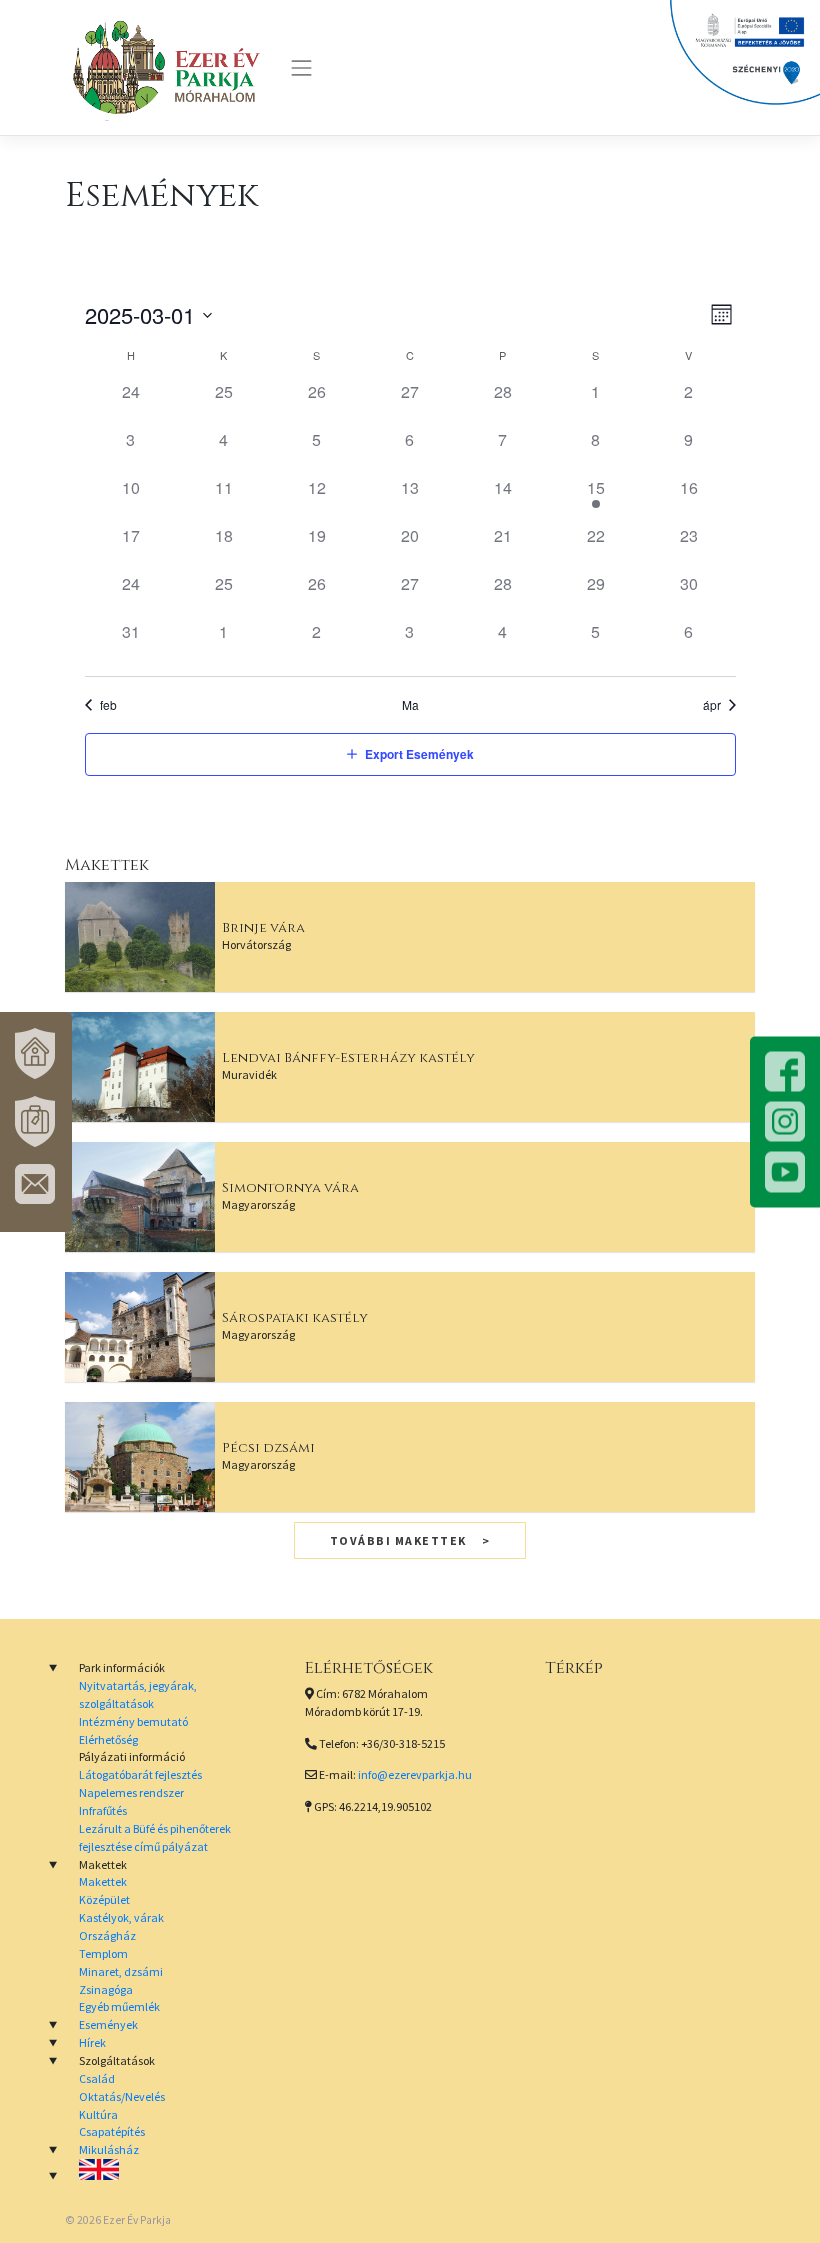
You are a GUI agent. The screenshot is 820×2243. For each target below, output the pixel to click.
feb (108, 705)
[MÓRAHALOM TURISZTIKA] (36, 1122)
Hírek (92, 2042)
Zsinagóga (106, 1989)
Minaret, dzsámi (121, 1971)
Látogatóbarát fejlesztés (140, 1774)
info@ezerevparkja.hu (415, 1774)
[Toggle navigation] (302, 68)
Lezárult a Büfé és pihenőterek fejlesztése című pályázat (155, 1837)
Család (97, 2078)
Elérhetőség (108, 1739)
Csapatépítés (112, 2131)
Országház (107, 1935)
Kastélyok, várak (121, 1917)
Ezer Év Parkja (137, 2220)
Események (108, 2024)
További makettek (398, 1540)
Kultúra (98, 2114)
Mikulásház (109, 2149)
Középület (104, 1899)
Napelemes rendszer (131, 1792)
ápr (712, 705)
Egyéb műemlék (119, 2006)
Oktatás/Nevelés (122, 2096)
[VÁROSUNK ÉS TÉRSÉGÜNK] (36, 1054)
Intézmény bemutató (133, 1721)
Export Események (419, 754)
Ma (410, 705)
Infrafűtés (103, 1810)
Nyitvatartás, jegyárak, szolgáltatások (138, 1694)
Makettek (103, 1881)
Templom (103, 1953)
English (170, 2169)
